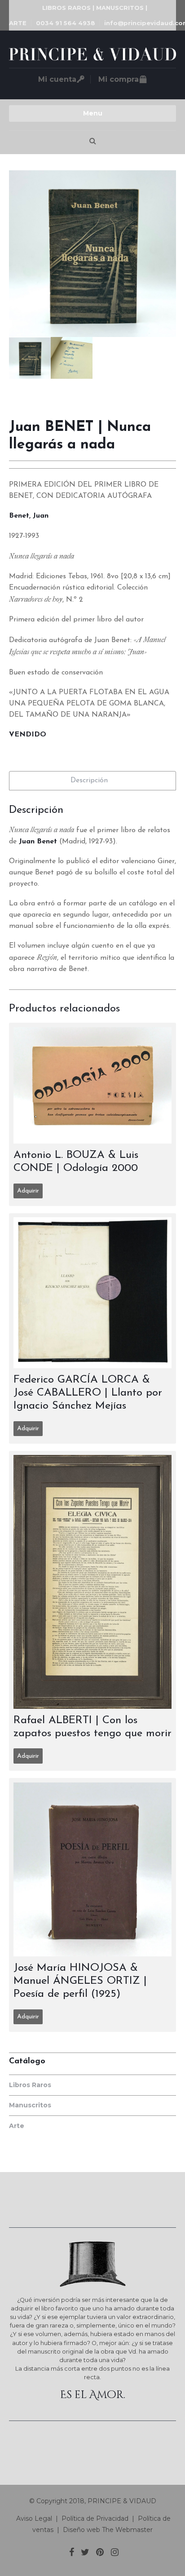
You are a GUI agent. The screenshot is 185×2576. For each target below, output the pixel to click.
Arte (17, 2126)
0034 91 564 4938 (66, 23)
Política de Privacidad (95, 2518)
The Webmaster (127, 2530)
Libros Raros (30, 2085)
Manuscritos (30, 2105)
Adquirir (28, 1191)
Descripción (89, 780)
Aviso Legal (33, 2518)
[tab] (92, 781)
